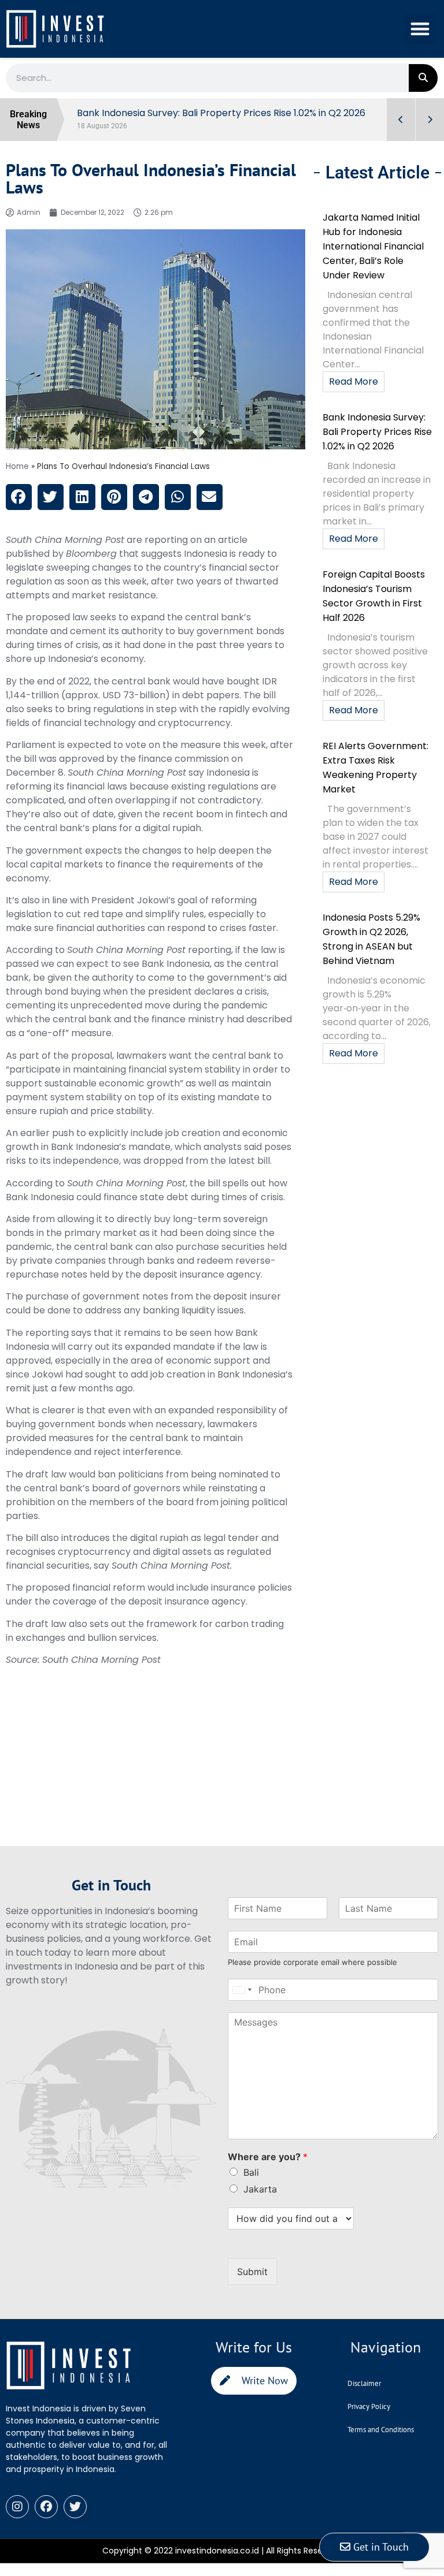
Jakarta (260, 2189)
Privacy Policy (369, 2406)
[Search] (423, 78)
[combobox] (242, 1990)
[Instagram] (17, 2507)
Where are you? (268, 2157)
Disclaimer (364, 2383)
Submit (252, 2272)
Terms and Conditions (381, 2430)
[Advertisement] (156, 1765)
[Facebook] (46, 2507)
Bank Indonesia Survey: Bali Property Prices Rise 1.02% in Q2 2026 (377, 432)
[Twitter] (75, 2507)
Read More (354, 381)
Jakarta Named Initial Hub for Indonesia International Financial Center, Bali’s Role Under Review (373, 246)
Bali (251, 2172)
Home (17, 466)
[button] (421, 29)
